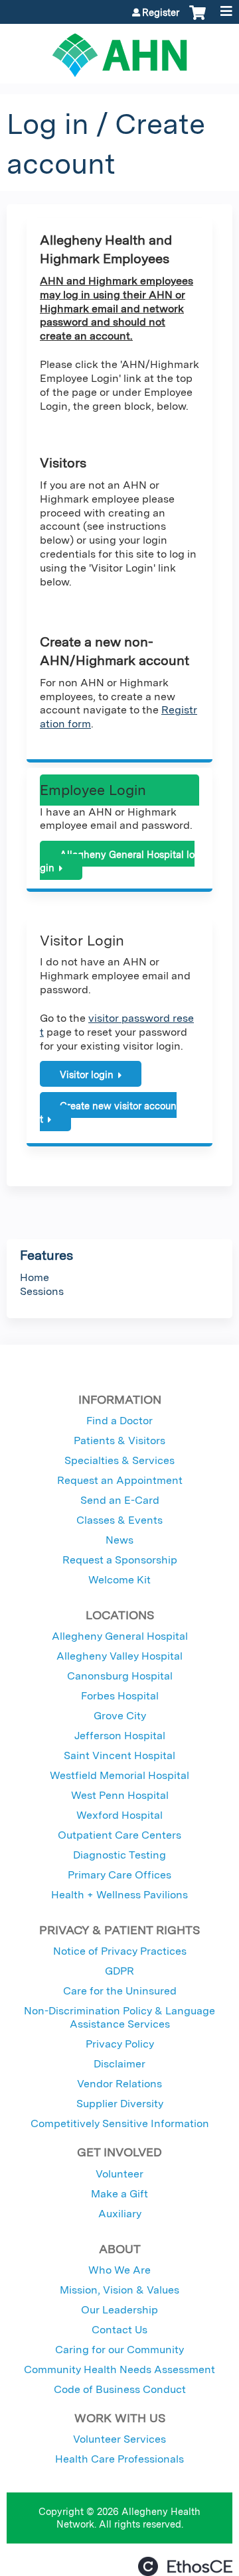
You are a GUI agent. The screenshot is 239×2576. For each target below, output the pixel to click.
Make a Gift (119, 2194)
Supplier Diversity (120, 2104)
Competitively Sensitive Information (120, 2123)
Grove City (120, 1716)
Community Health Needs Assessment (119, 2369)
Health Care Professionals (119, 2459)
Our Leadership (119, 2310)
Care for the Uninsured (120, 1991)
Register (161, 13)
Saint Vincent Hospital (119, 1755)
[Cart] (198, 19)
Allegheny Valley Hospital (119, 1656)
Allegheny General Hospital (120, 1636)
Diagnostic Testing (119, 1855)
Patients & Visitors (119, 1441)
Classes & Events (119, 1520)
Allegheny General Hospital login (117, 861)
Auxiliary (120, 2214)
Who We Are (119, 2270)
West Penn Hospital (120, 1795)
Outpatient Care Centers (119, 1835)
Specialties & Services (119, 1460)
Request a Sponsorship (120, 1560)
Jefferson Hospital (120, 1736)
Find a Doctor (119, 1421)
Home (35, 1277)
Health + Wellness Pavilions (119, 1895)
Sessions (42, 1291)
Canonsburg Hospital (120, 1676)
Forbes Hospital (120, 1696)
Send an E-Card (120, 1500)
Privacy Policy (120, 2044)
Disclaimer (119, 2064)
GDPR (119, 1971)
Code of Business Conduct (120, 2389)
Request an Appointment (120, 1480)
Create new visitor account (108, 1113)
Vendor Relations (119, 2084)
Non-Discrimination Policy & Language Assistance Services (119, 2017)
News (119, 1540)
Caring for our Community (119, 2350)
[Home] (119, 50)
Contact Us (119, 2330)
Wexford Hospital (119, 1815)
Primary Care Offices (119, 1875)
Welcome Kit (119, 1580)
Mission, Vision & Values (119, 2290)
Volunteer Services (119, 2439)
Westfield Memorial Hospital (119, 1775)
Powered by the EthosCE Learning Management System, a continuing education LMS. (185, 2566)
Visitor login (87, 1074)
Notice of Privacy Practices (120, 1951)
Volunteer (119, 2174)
